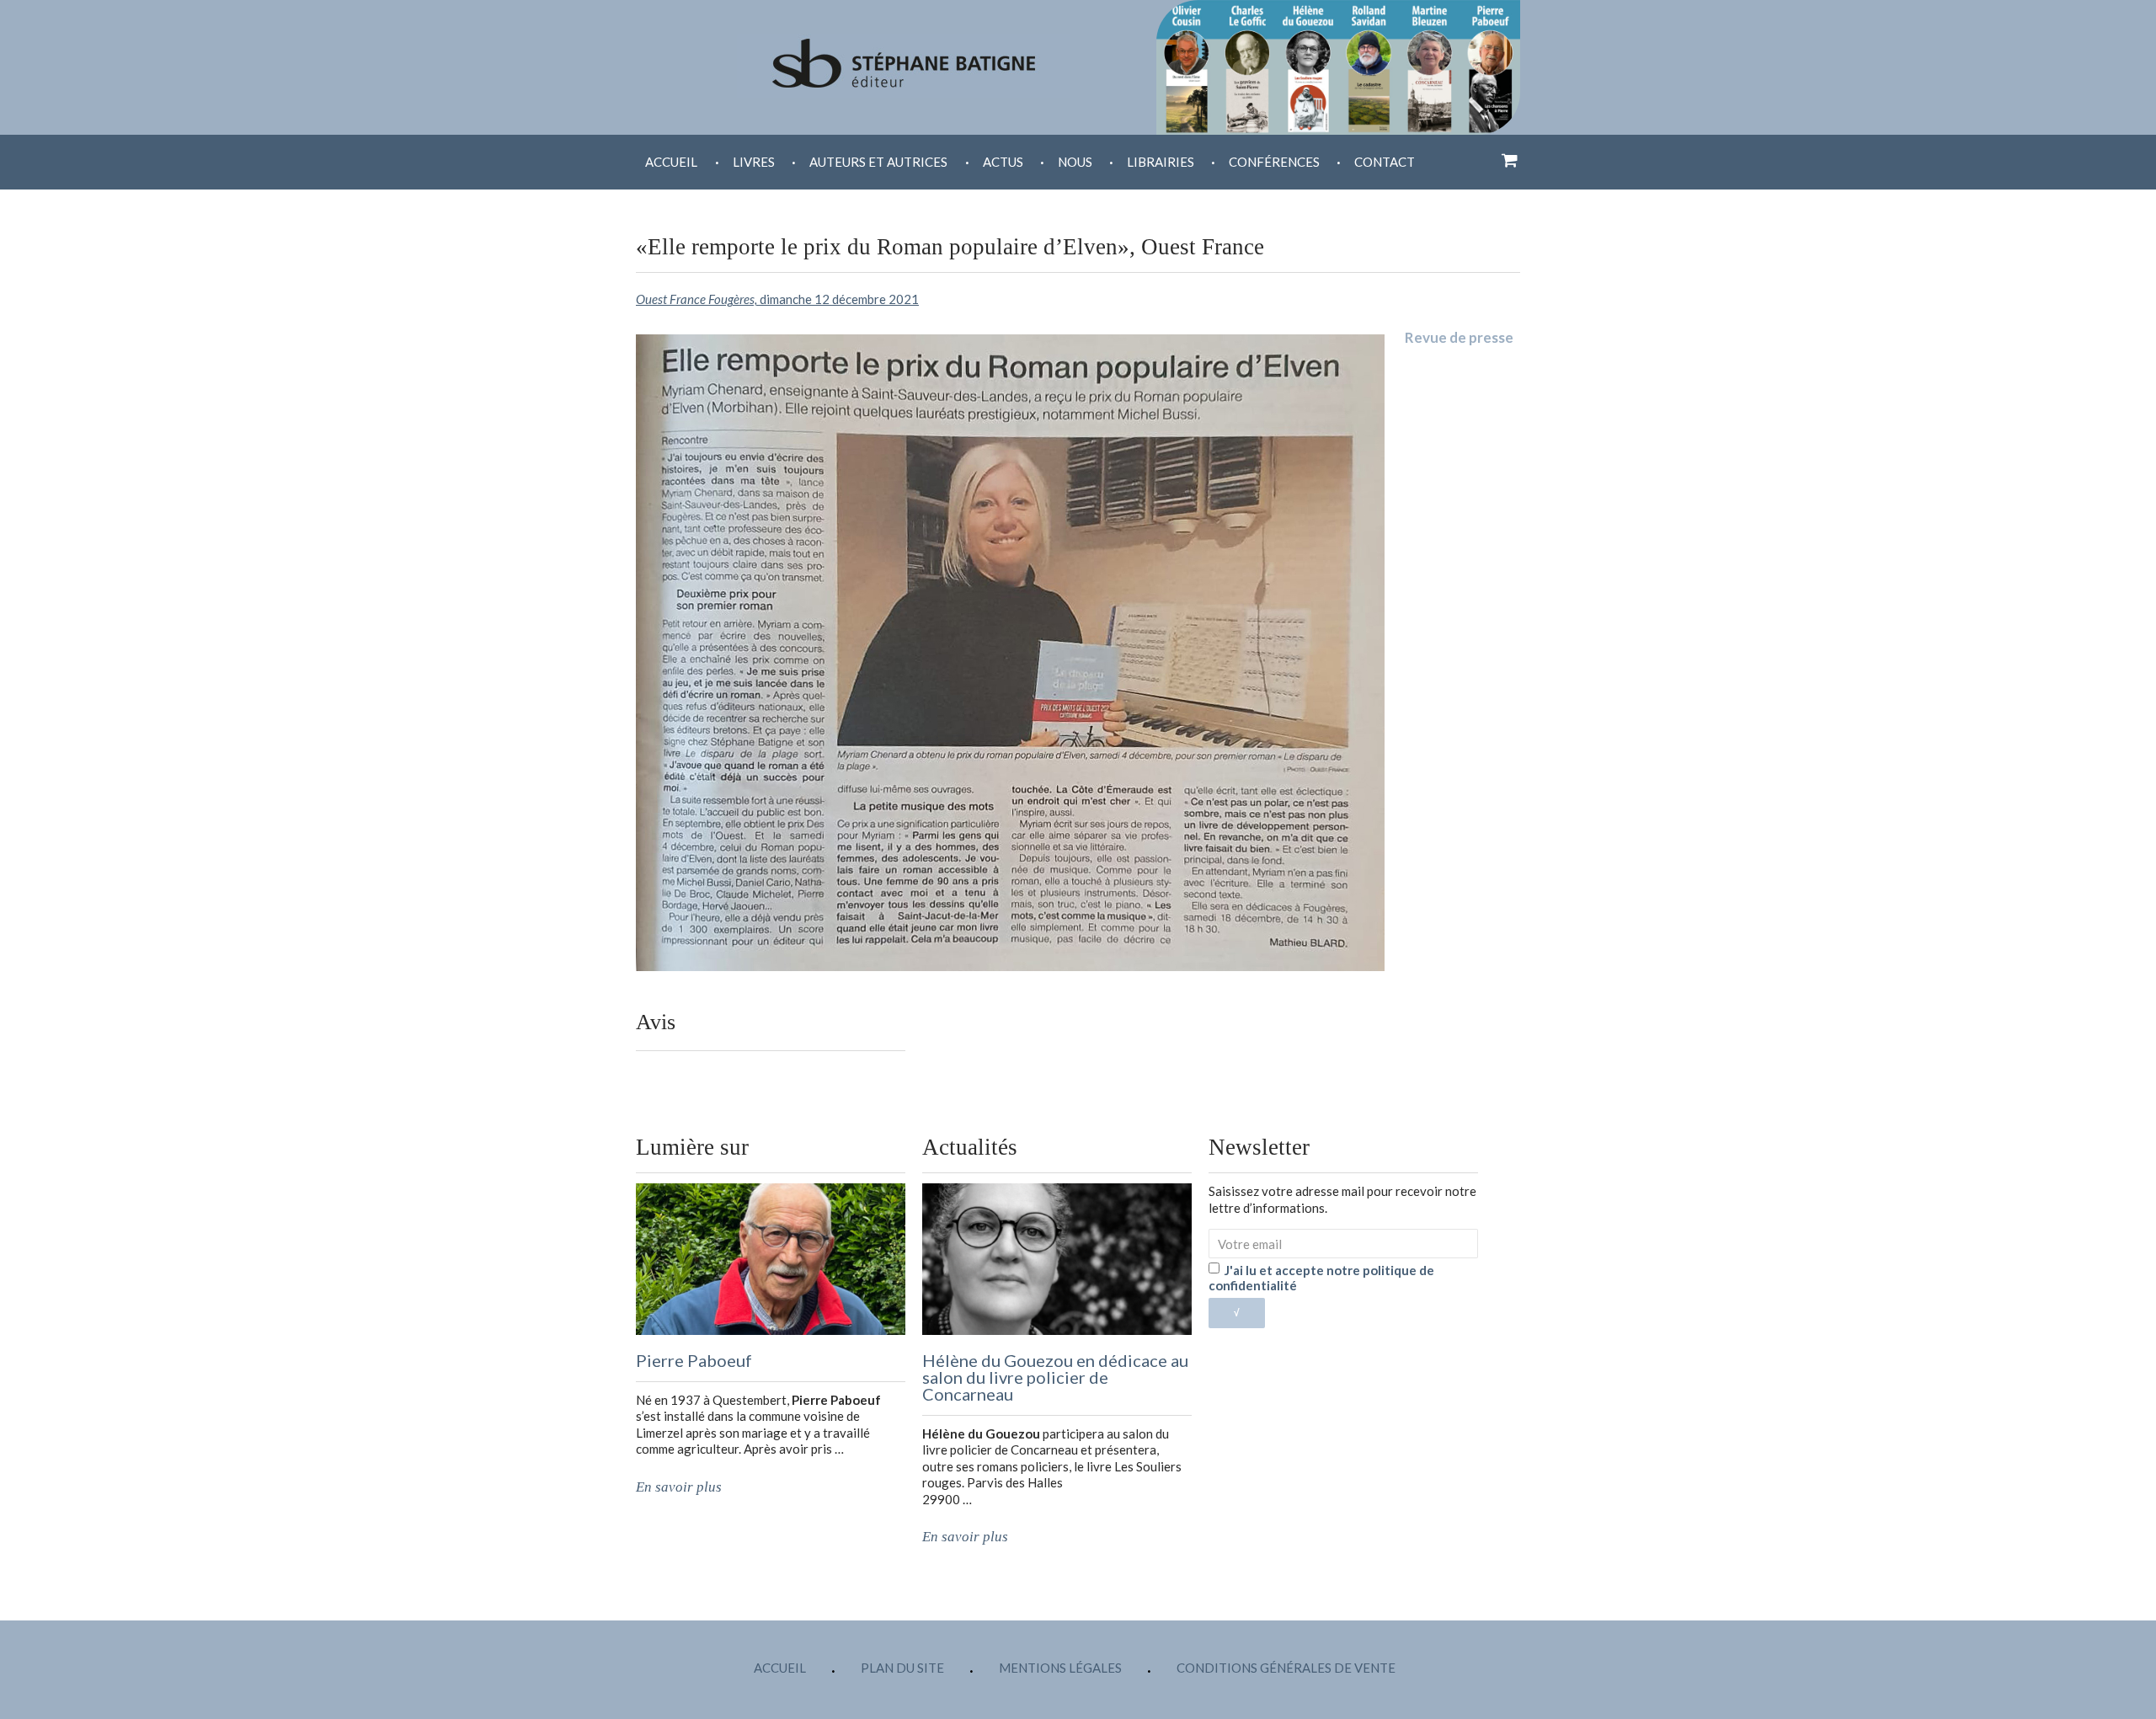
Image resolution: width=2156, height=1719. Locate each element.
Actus (1003, 162)
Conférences (1274, 162)
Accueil (671, 162)
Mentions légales (1060, 1668)
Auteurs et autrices (878, 162)
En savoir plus (679, 1487)
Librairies (1161, 162)
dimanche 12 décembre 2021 (777, 299)
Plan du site (902, 1668)
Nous (1075, 162)
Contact (1385, 162)
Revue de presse (1459, 337)
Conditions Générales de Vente (1286, 1668)
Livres (754, 162)
